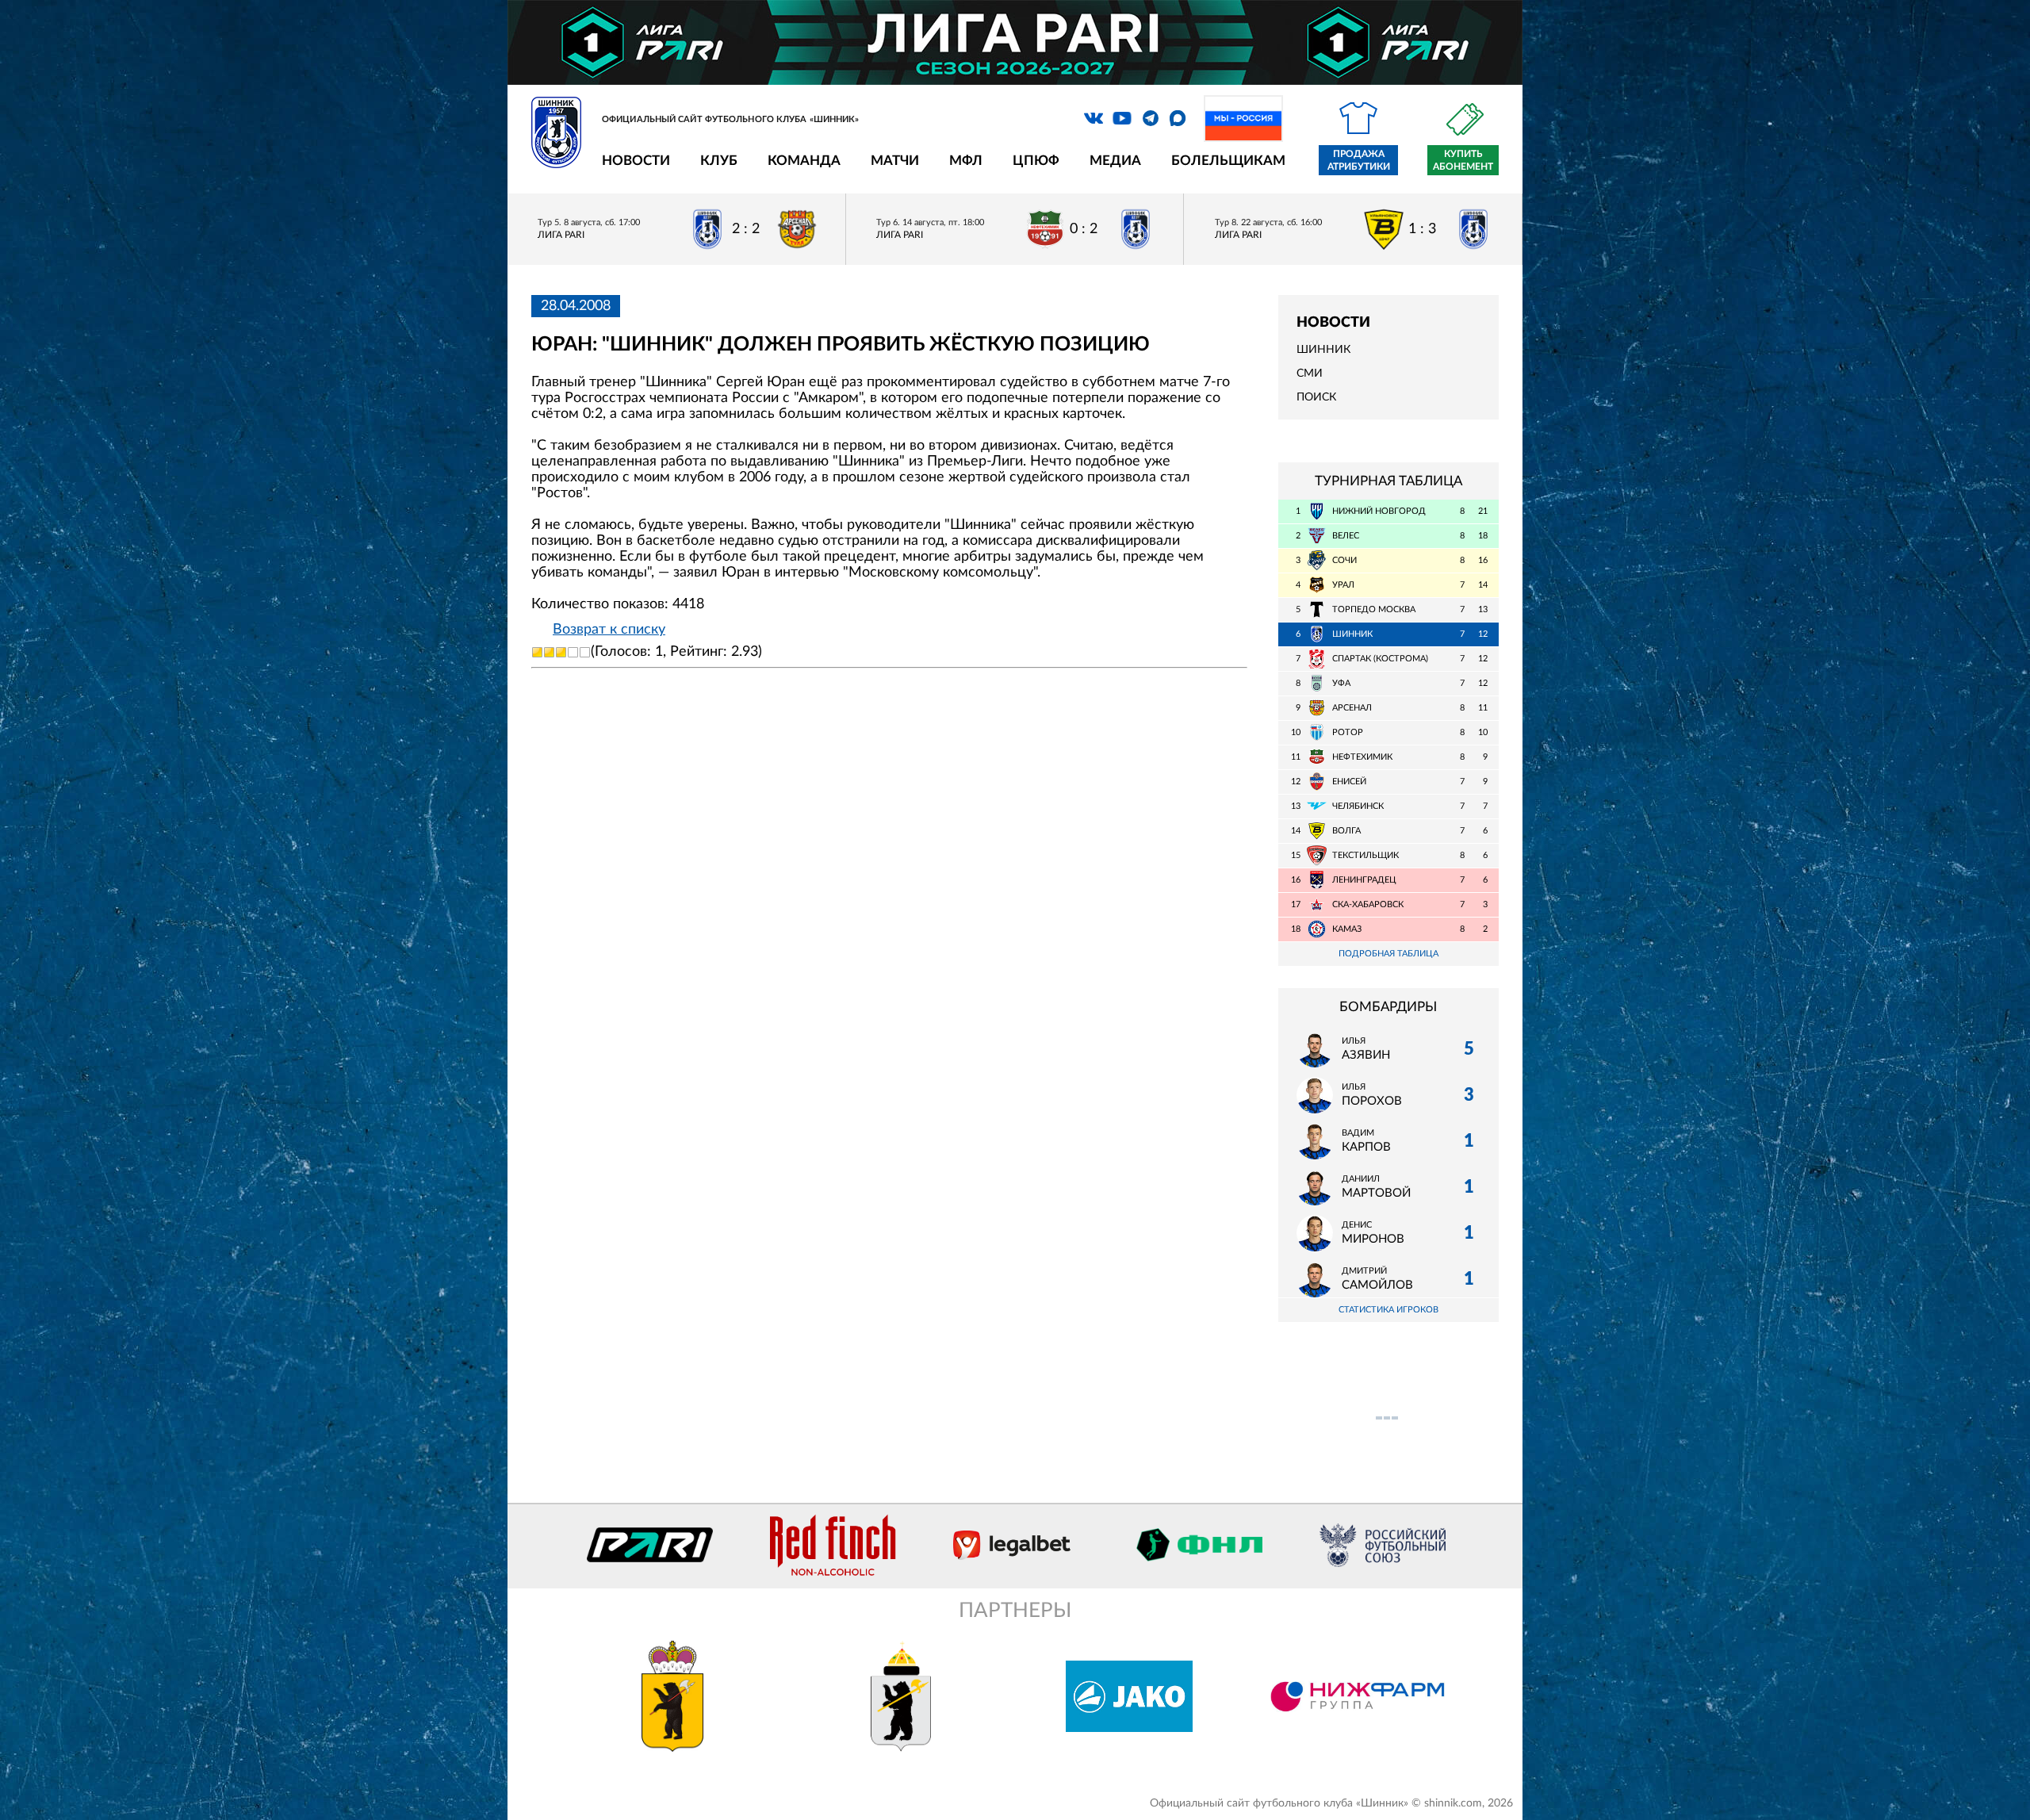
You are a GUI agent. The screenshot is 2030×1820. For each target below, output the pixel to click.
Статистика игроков (1388, 1310)
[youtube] (1122, 118)
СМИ (1310, 374)
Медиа (1115, 161)
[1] (537, 652)
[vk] (1094, 118)
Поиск (1316, 397)
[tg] (1151, 118)
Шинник (1323, 350)
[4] (573, 652)
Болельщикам (1228, 161)
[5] (585, 652)
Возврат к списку (609, 630)
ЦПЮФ (1036, 161)
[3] (561, 652)
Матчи (895, 161)
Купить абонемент (1463, 160)
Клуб (719, 161)
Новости (636, 161)
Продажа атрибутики (1359, 160)
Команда (804, 161)
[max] (1178, 118)
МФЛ (966, 161)
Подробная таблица (1388, 954)
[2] (549, 652)
